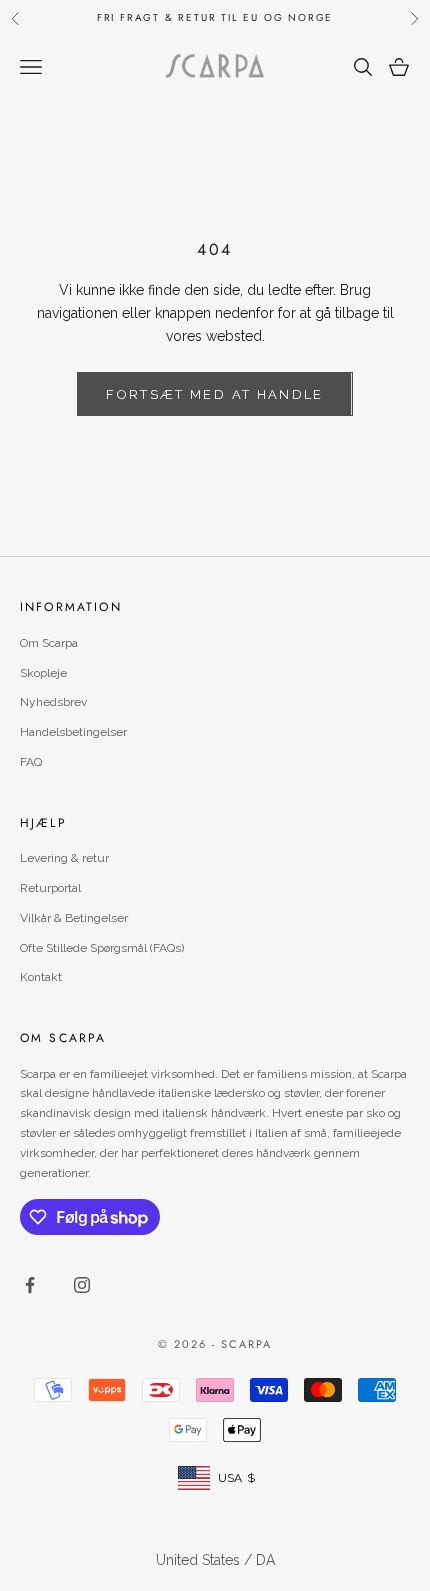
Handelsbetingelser (73, 732)
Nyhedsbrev (53, 702)
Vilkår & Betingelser (74, 918)
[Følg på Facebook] (30, 1285)
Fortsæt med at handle (214, 394)
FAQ (31, 762)
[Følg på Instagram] (82, 1285)
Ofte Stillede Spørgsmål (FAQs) (102, 948)
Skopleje (43, 673)
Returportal (50, 888)
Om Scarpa (49, 643)
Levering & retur (64, 858)
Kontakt (41, 977)
